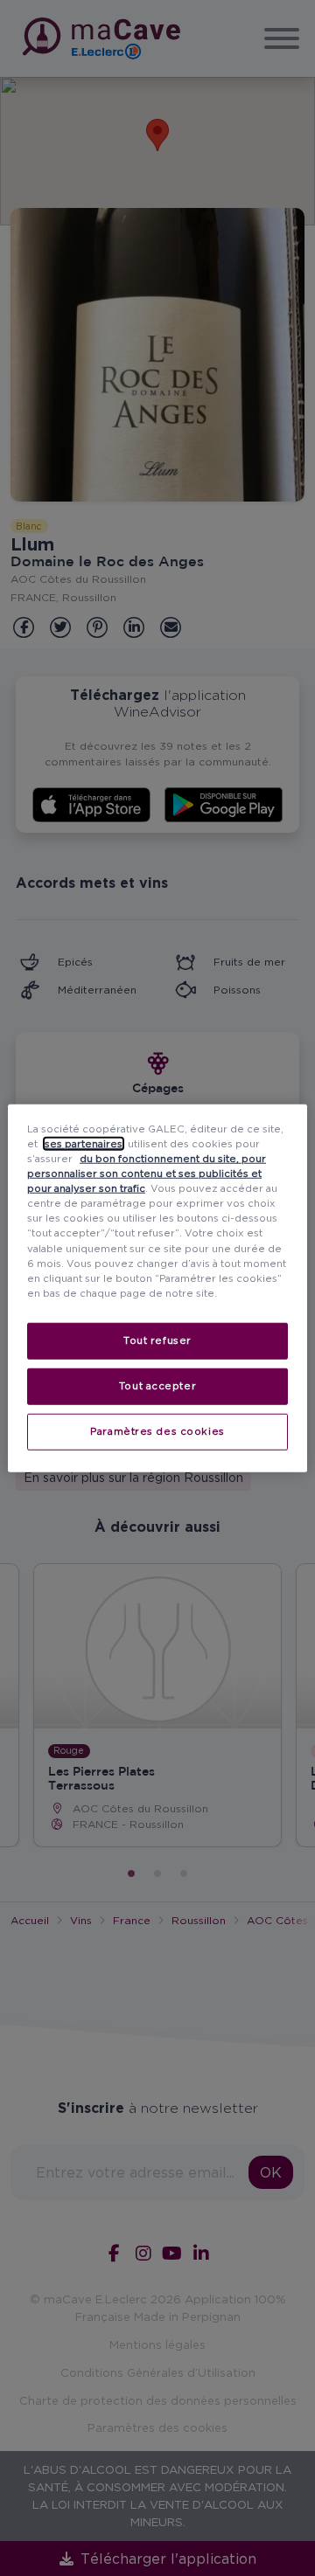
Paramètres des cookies (157, 1430)
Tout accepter (157, 1385)
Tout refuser (157, 1340)
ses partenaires (84, 1144)
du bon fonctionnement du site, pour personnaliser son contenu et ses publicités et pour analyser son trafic (147, 1174)
